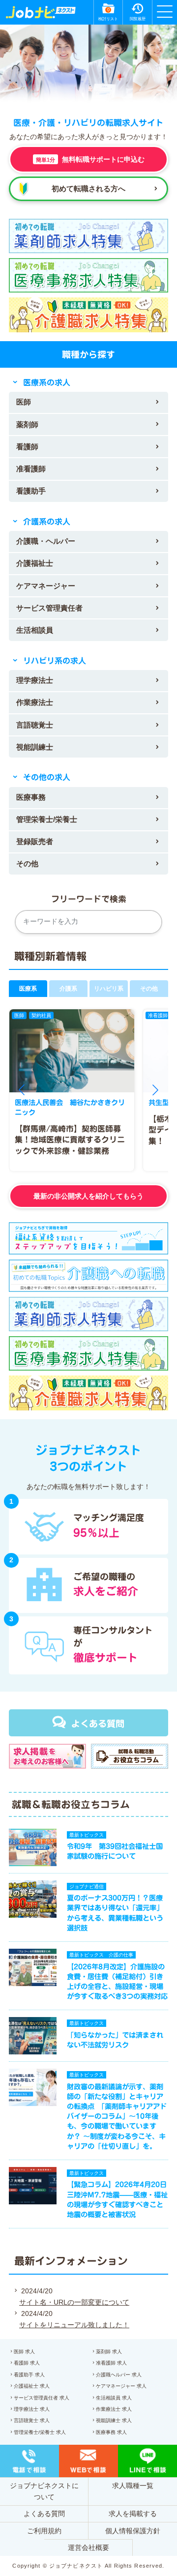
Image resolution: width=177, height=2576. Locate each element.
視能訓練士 (35, 747)
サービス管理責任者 (49, 608)
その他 (27, 864)
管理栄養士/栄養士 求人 (40, 2432)
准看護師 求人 (111, 2363)
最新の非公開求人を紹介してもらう (88, 1196)
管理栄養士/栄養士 (47, 819)
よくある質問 (98, 1724)
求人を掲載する (133, 2514)
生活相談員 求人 (114, 2398)
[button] (22, 1090)
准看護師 (31, 469)
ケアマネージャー (46, 586)
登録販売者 (35, 841)
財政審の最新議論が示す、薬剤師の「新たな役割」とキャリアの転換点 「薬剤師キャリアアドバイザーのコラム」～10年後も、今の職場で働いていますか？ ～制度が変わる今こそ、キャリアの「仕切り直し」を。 (117, 2116)
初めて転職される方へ (88, 189)
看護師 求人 (27, 2363)
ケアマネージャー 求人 (121, 2386)
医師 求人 (24, 2352)
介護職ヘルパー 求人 (119, 2375)
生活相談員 (35, 630)
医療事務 (31, 797)
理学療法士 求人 (32, 2409)
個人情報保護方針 (133, 2531)
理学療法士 (35, 680)
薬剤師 (27, 424)
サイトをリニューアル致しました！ (74, 2325)
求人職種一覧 (133, 2486)
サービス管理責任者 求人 (42, 2398)
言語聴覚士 (35, 725)
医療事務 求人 (111, 2432)
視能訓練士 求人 (114, 2420)
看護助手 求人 (29, 2375)
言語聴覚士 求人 (32, 2420)
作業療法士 (35, 702)
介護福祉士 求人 (32, 2386)
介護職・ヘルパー (46, 541)
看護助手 (31, 491)
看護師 (27, 447)
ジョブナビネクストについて (44, 2491)
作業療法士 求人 (114, 2409)
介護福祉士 (35, 563)
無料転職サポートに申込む (90, 159)
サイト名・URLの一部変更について (74, 2302)
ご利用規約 (44, 2531)
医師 (24, 402)
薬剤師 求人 (109, 2352)
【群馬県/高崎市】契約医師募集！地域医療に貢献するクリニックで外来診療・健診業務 (70, 1140)
